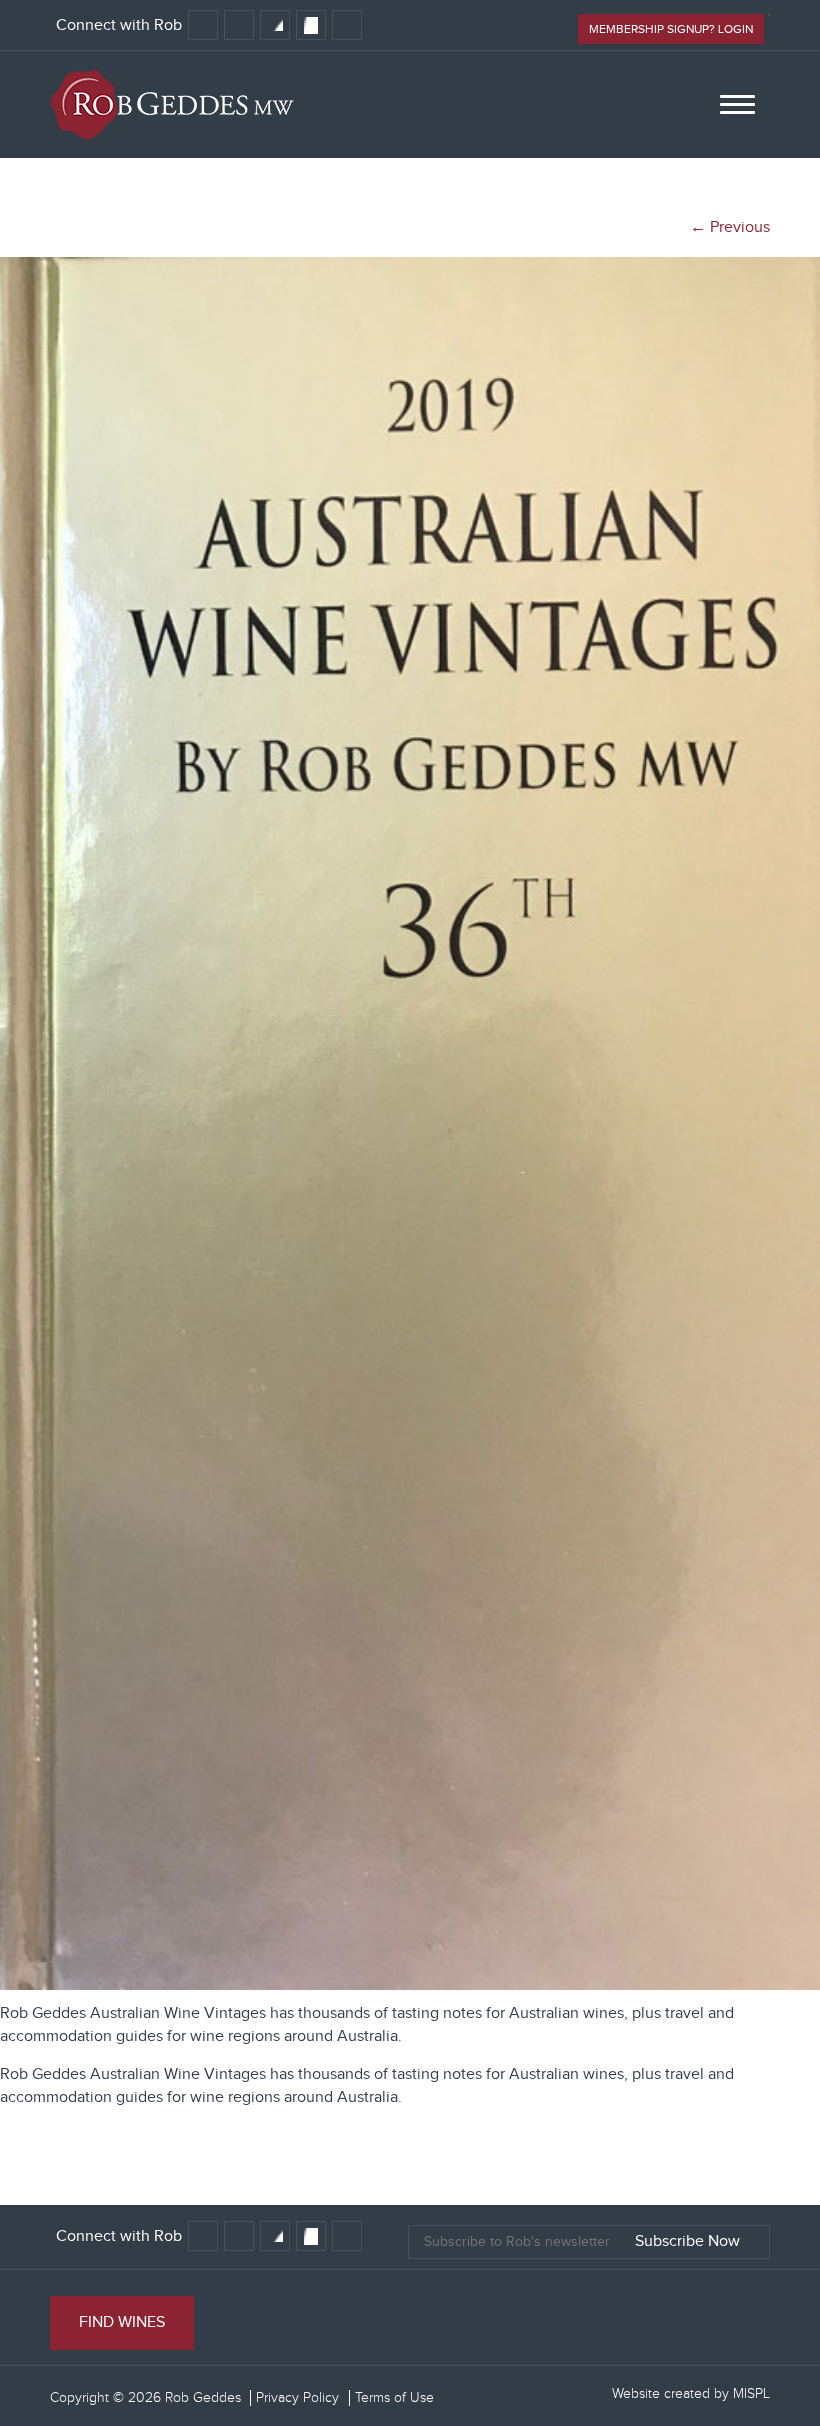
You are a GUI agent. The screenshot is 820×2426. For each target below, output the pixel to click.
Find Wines (122, 2322)
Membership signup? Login (671, 29)
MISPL (751, 2394)
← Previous (730, 227)
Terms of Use (394, 2398)
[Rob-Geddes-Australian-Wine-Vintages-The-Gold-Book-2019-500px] (410, 1985)
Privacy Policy (297, 2398)
